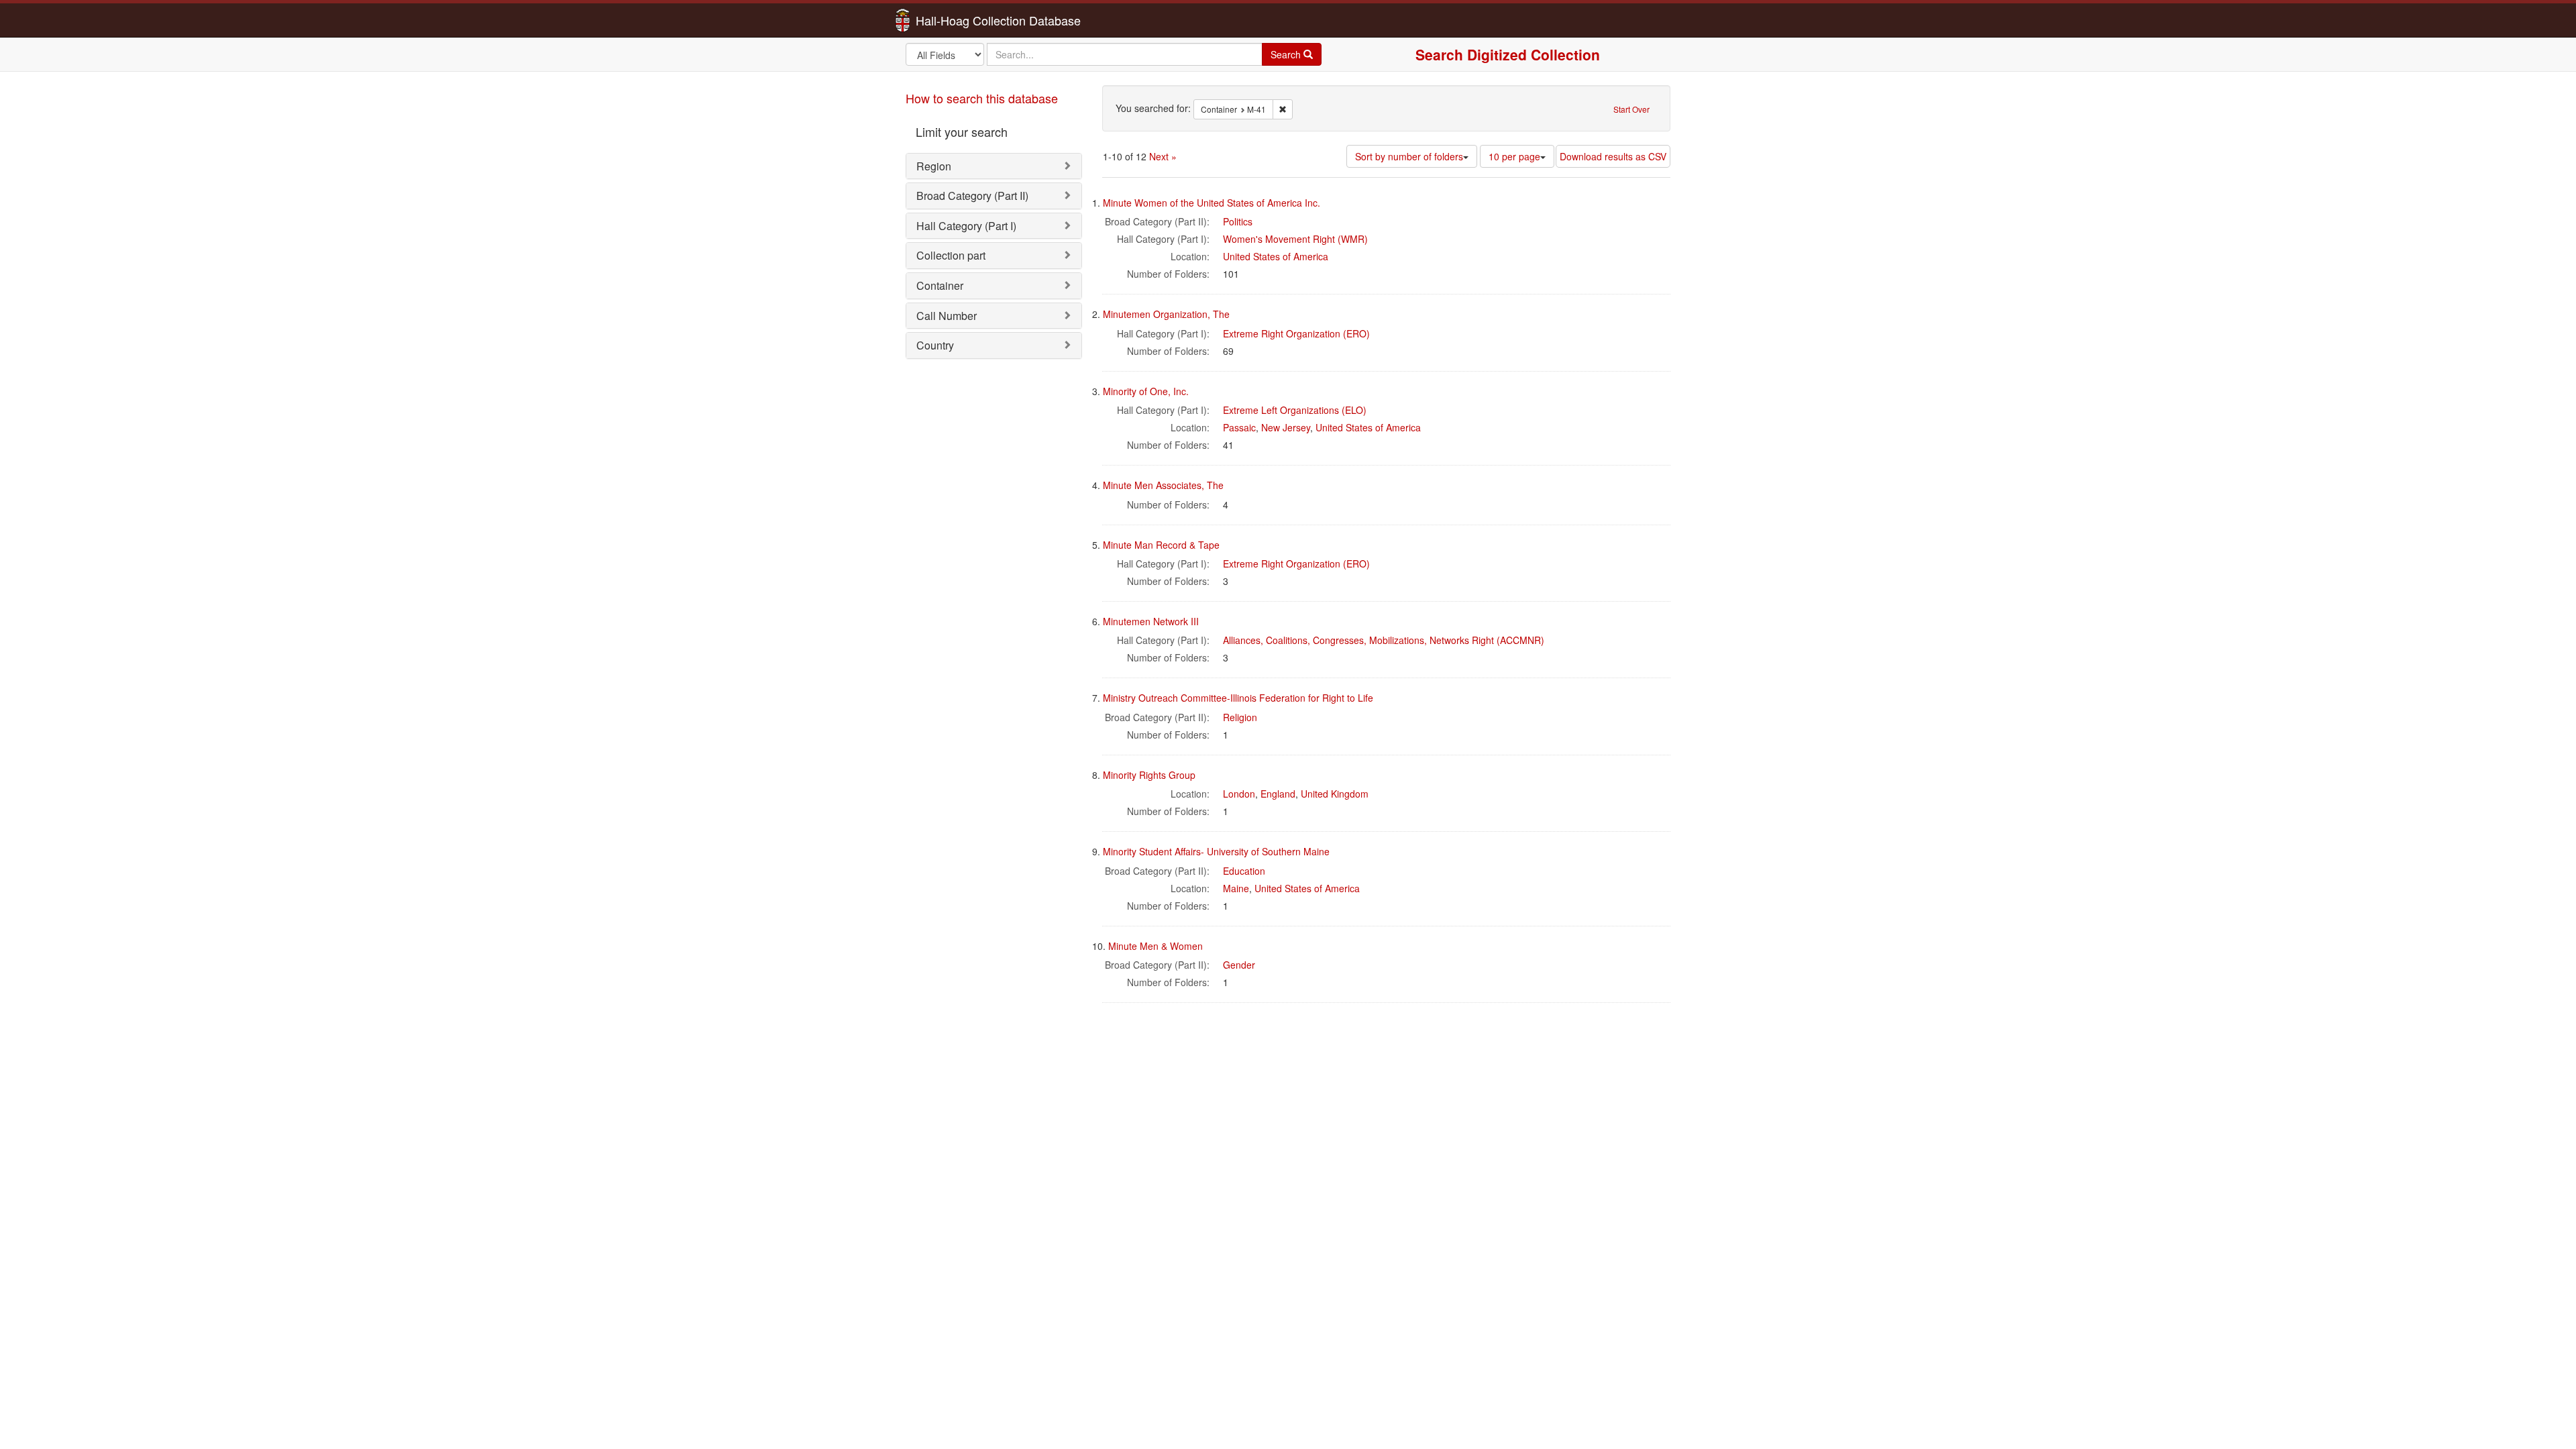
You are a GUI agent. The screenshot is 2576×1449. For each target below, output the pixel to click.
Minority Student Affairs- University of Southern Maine (1216, 851)
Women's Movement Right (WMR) (1295, 239)
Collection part (951, 255)
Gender (1239, 965)
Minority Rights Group (1149, 775)
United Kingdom (1335, 794)
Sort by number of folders (1409, 156)
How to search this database (982, 98)
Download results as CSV (1613, 156)
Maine (1236, 888)
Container (940, 285)
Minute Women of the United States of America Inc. (1212, 203)
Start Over (1631, 109)
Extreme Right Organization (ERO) (1296, 333)
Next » (1163, 156)
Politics (1238, 221)
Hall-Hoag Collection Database (956, 20)
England (1278, 794)
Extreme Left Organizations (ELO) (1295, 410)
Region (934, 166)
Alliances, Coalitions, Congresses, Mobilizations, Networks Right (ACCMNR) (1384, 640)
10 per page (1514, 156)
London (1239, 794)
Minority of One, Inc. (1146, 391)
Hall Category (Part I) (966, 226)
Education (1244, 871)
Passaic (1239, 427)
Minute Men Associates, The (1163, 485)
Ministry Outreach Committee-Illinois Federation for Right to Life (1238, 698)
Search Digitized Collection (1508, 54)
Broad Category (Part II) (972, 196)
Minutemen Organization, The (1166, 314)
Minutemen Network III (1151, 621)
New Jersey (1286, 427)
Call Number (947, 316)
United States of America (1276, 256)
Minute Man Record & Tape (1161, 545)
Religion (1240, 717)
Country (935, 345)
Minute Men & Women (1156, 946)
